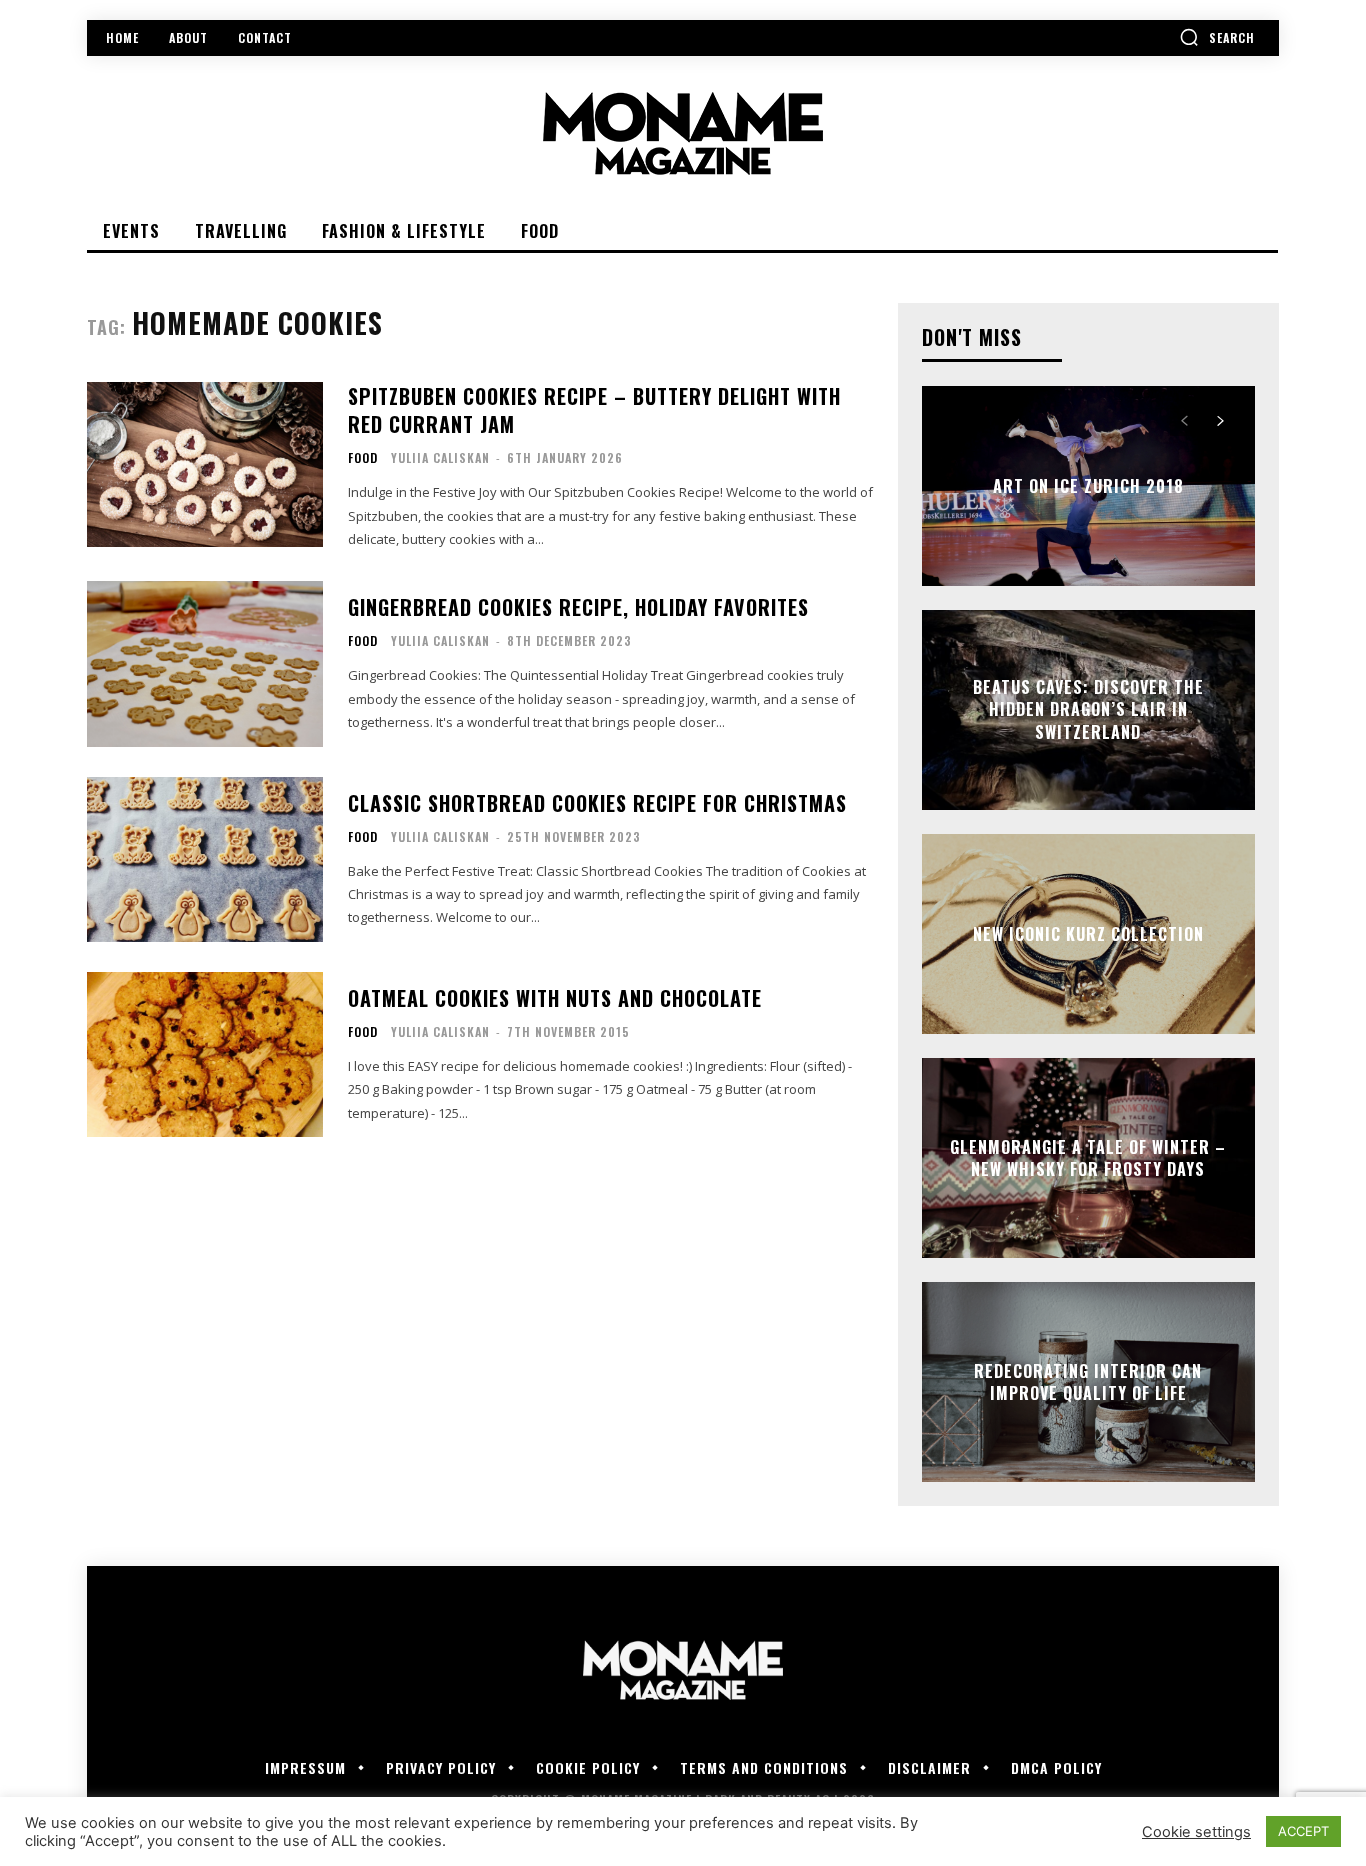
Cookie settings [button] (1196, 1832)
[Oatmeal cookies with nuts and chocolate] (205, 1054)
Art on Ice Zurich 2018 (1088, 486)
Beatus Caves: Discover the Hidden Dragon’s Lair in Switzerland (1088, 709)
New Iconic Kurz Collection (1088, 934)
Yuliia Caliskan (440, 457)
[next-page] (1220, 421)
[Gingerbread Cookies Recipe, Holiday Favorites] (205, 663)
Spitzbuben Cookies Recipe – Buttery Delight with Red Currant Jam (594, 410)
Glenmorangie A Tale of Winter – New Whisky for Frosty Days (1088, 1158)
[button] (1217, 37)
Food (363, 458)
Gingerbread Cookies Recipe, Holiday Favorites (578, 607)
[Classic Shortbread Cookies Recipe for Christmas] (205, 859)
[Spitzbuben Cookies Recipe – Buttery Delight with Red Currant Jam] (205, 464)
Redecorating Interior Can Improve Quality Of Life (1088, 1382)
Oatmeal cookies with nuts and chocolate (555, 998)
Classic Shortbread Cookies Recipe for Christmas (597, 803)
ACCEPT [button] (1303, 1831)
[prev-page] (1184, 421)
